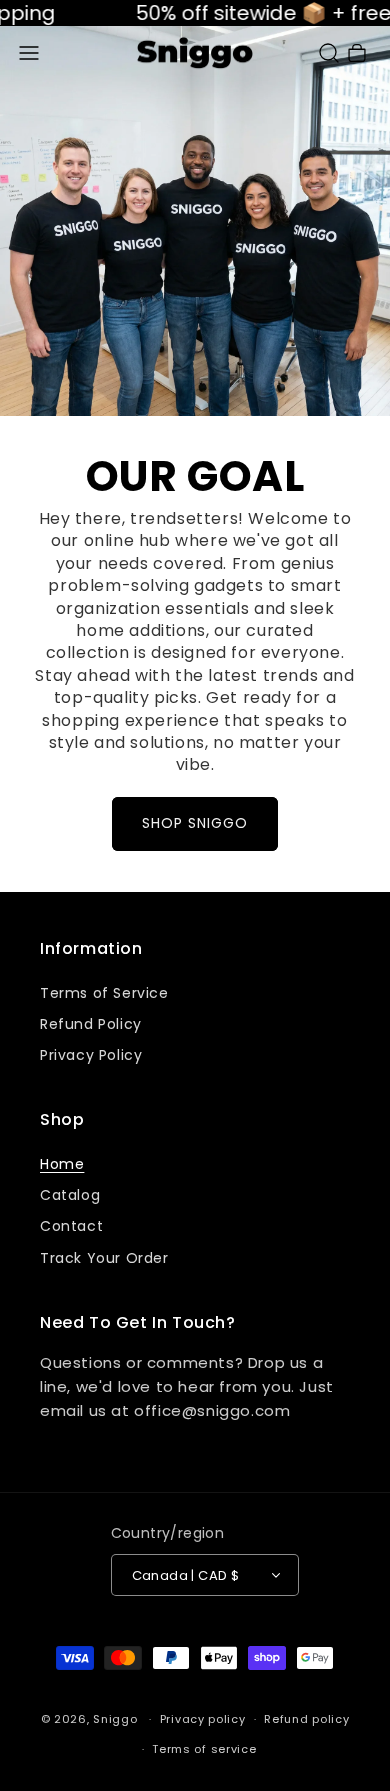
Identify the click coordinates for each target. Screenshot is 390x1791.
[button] (29, 53)
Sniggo (115, 1719)
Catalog (70, 1195)
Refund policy (306, 1719)
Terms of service (204, 1749)
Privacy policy (203, 1719)
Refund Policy (91, 1024)
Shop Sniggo (195, 823)
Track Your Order (104, 1258)
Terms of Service (104, 993)
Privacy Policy (91, 1055)
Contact (71, 1226)
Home (62, 1164)
